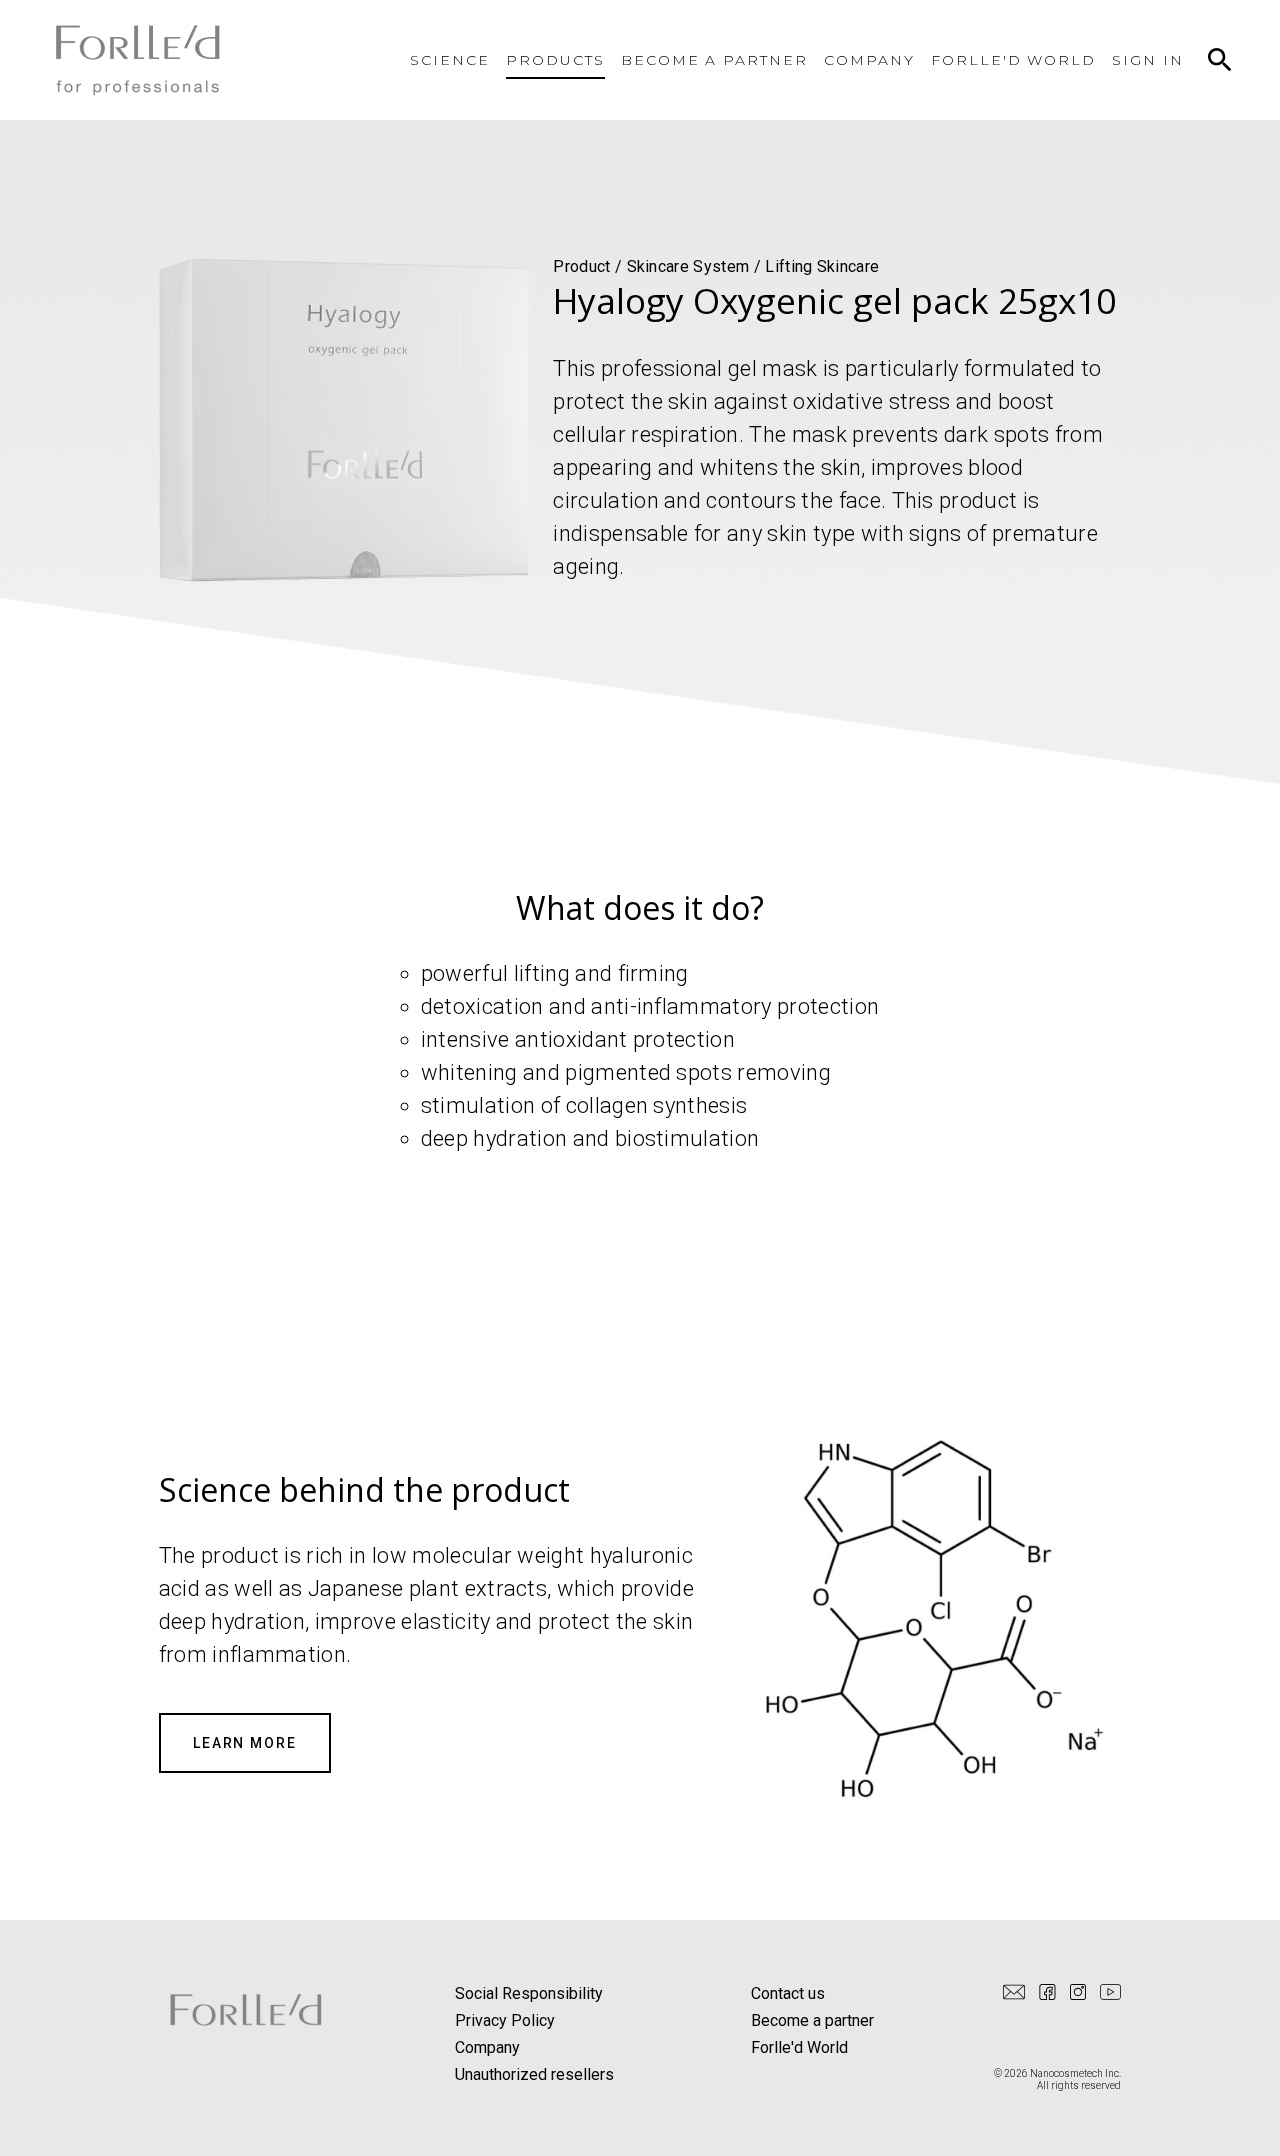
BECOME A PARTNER (714, 60)
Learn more (245, 1743)
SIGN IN (1148, 60)
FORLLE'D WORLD (1013, 60)
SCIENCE (450, 60)
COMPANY (869, 60)
